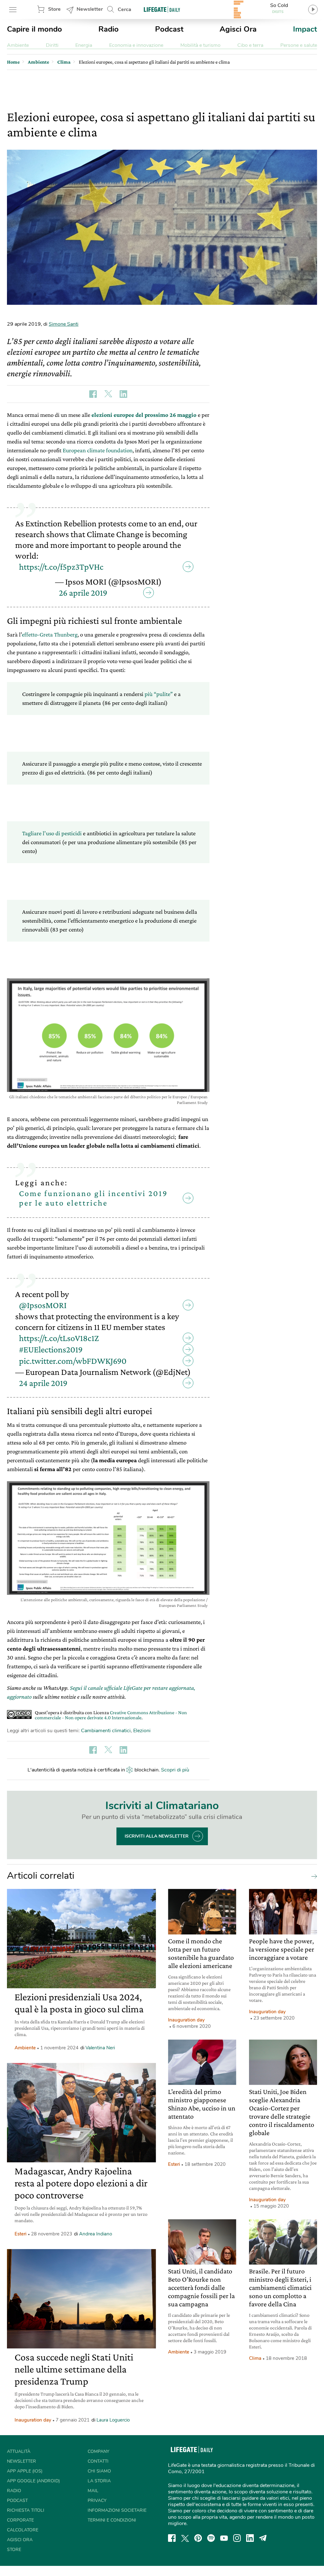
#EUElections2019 (51, 1349)
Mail (93, 2491)
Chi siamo (99, 2471)
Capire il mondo (34, 29)
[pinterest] (198, 2538)
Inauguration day (33, 2420)
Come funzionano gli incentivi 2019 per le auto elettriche (93, 1198)
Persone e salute (299, 45)
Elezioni (142, 1731)
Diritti (52, 45)
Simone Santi (64, 324)
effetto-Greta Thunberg (50, 634)
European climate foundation (98, 450)
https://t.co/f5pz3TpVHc (61, 567)
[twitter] (185, 2538)
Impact (305, 29)
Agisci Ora (238, 29)
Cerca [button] (125, 9)
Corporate (20, 2520)
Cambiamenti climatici (106, 1731)
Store (54, 9)
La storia (99, 2481)
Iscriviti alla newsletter (157, 1836)
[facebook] (172, 2538)
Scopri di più (175, 1770)
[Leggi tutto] (313, 1876)
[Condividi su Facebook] (93, 394)
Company (98, 2451)
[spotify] (211, 2538)
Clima (255, 2358)
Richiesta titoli (26, 2510)
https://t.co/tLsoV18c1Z (59, 1338)
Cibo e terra (250, 45)
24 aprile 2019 (43, 1383)
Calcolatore (23, 2530)
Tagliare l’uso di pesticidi (52, 833)
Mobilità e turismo (200, 45)
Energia (84, 45)
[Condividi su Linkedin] (123, 394)
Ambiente (18, 45)
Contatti (98, 2461)
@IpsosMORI (43, 1305)
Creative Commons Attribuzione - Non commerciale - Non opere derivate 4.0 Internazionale (111, 1715)
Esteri (21, 2234)
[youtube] (224, 2538)
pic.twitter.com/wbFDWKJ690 (73, 1361)
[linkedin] (250, 2538)
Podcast (169, 29)
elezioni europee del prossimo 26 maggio (145, 415)
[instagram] (237, 2538)
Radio (109, 29)
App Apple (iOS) (25, 2471)
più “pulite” (159, 694)
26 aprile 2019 (83, 593)
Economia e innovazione (136, 45)
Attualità (19, 2451)
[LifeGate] (162, 9)
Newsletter (90, 9)
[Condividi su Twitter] (108, 394)
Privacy (97, 2501)
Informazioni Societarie (117, 2510)
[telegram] (263, 2538)
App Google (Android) (33, 2481)
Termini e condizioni (112, 2520)
